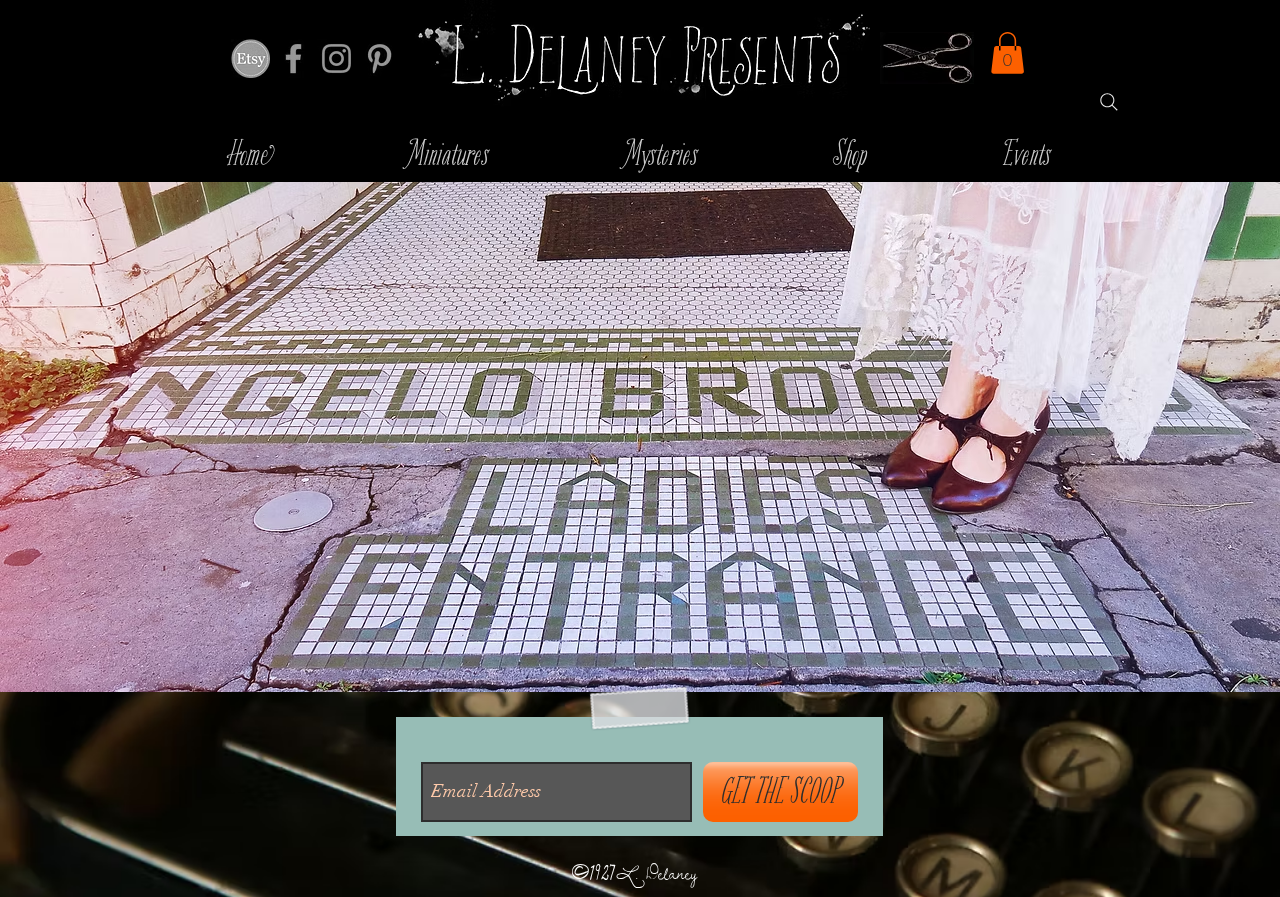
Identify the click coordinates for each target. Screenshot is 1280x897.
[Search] (1109, 102)
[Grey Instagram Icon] (336, 58)
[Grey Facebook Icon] (293, 58)
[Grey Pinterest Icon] (379, 58)
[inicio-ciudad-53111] (250, 58)
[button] (1007, 53)
